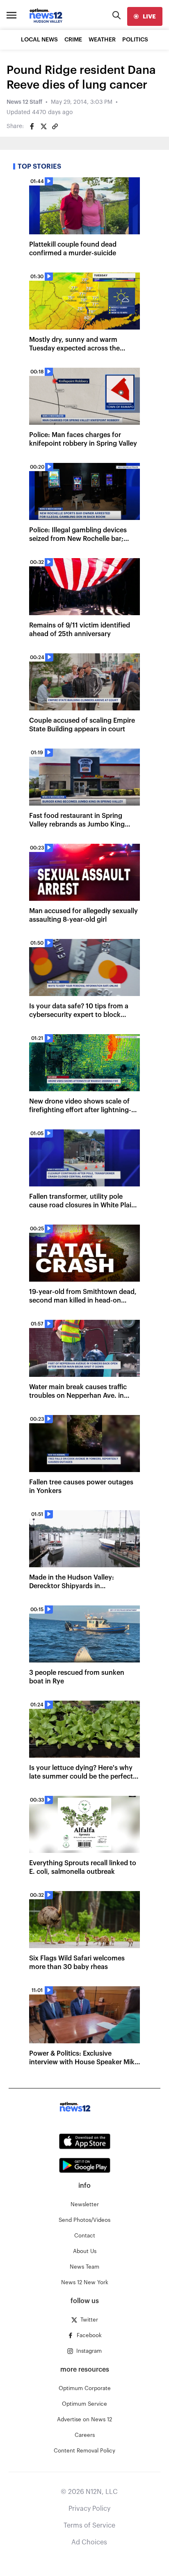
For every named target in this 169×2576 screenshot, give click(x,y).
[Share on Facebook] (32, 126)
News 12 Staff (24, 102)
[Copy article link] (55, 126)
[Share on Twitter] (43, 126)
